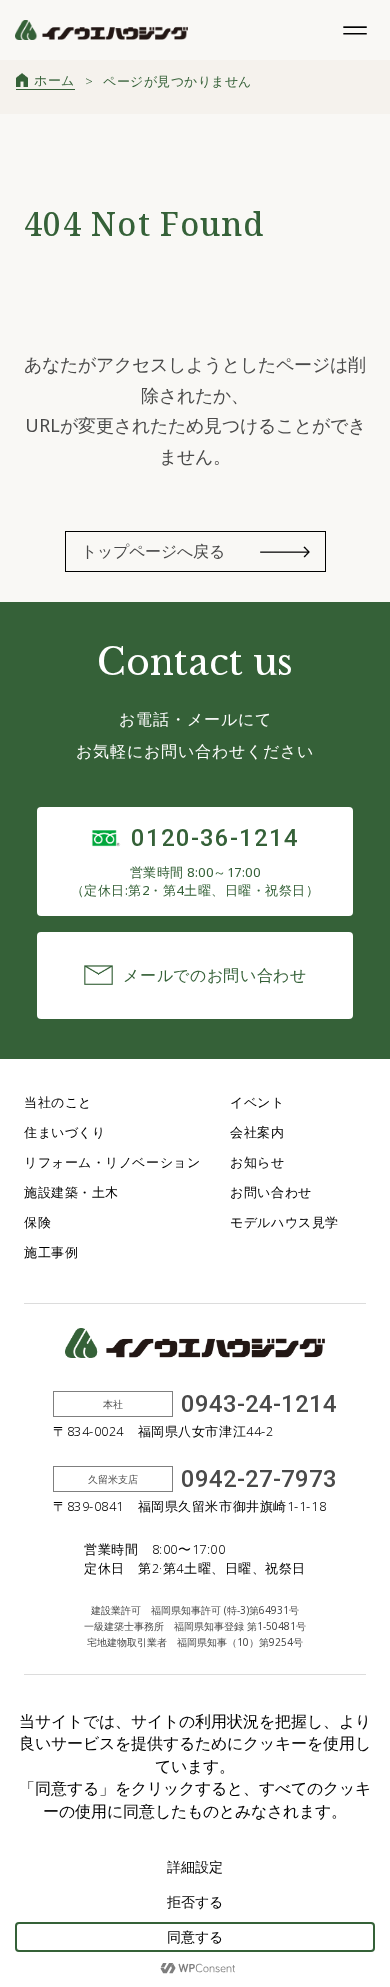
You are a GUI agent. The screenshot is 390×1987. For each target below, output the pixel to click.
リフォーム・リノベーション (112, 1162)
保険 (37, 1222)
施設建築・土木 (71, 1192)
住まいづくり (64, 1132)
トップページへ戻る (153, 551)
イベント (257, 1102)
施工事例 (51, 1252)
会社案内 (257, 1132)
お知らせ (257, 1162)
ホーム (54, 80)
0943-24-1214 (259, 1404)
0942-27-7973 (259, 1479)
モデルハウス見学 (284, 1222)
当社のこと (58, 1102)
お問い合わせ (270, 1192)
